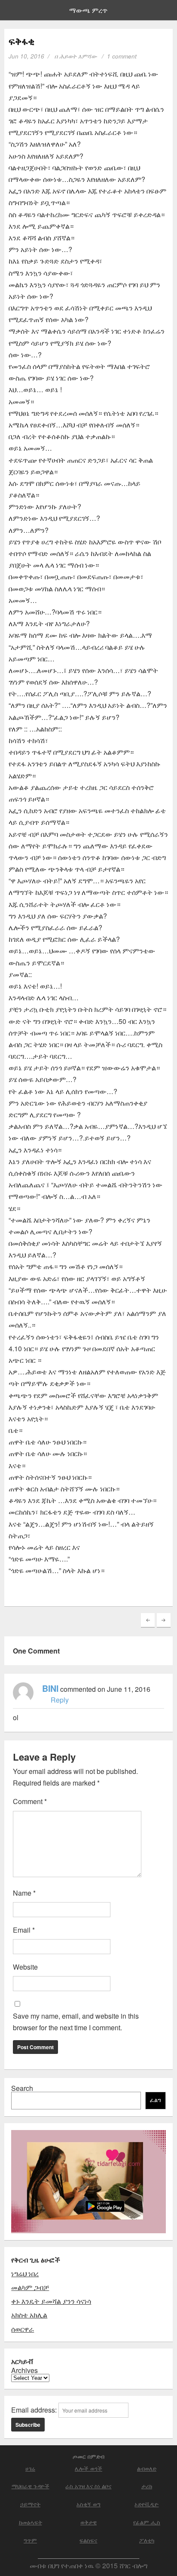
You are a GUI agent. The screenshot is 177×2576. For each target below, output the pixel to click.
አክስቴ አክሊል (29, 2315)
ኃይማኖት (30, 2504)
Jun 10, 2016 (26, 56)
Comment (30, 1801)
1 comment (122, 56)
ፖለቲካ (147, 2540)
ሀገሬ (30, 2468)
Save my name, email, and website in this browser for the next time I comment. (76, 2022)
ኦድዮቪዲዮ (146, 2504)
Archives (24, 2370)
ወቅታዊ (88, 2522)
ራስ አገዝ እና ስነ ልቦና (88, 2486)
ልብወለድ (147, 2468)
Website (25, 1967)
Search (22, 2088)
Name (24, 1893)
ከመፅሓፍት (31, 2522)
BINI (50, 1688)
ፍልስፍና (88, 2540)
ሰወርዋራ (23, 2329)
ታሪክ (147, 2486)
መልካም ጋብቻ (30, 2287)
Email (24, 1930)
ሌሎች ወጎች (88, 2468)
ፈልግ (156, 2100)
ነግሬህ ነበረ (25, 2273)
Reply (60, 1700)
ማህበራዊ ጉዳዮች (31, 2486)
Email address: (35, 2410)
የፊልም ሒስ (147, 2522)
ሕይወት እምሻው (78, 56)
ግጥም (30, 2540)
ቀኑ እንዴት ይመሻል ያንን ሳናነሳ (51, 2301)
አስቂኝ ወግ (88, 2504)
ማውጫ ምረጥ (88, 10)
